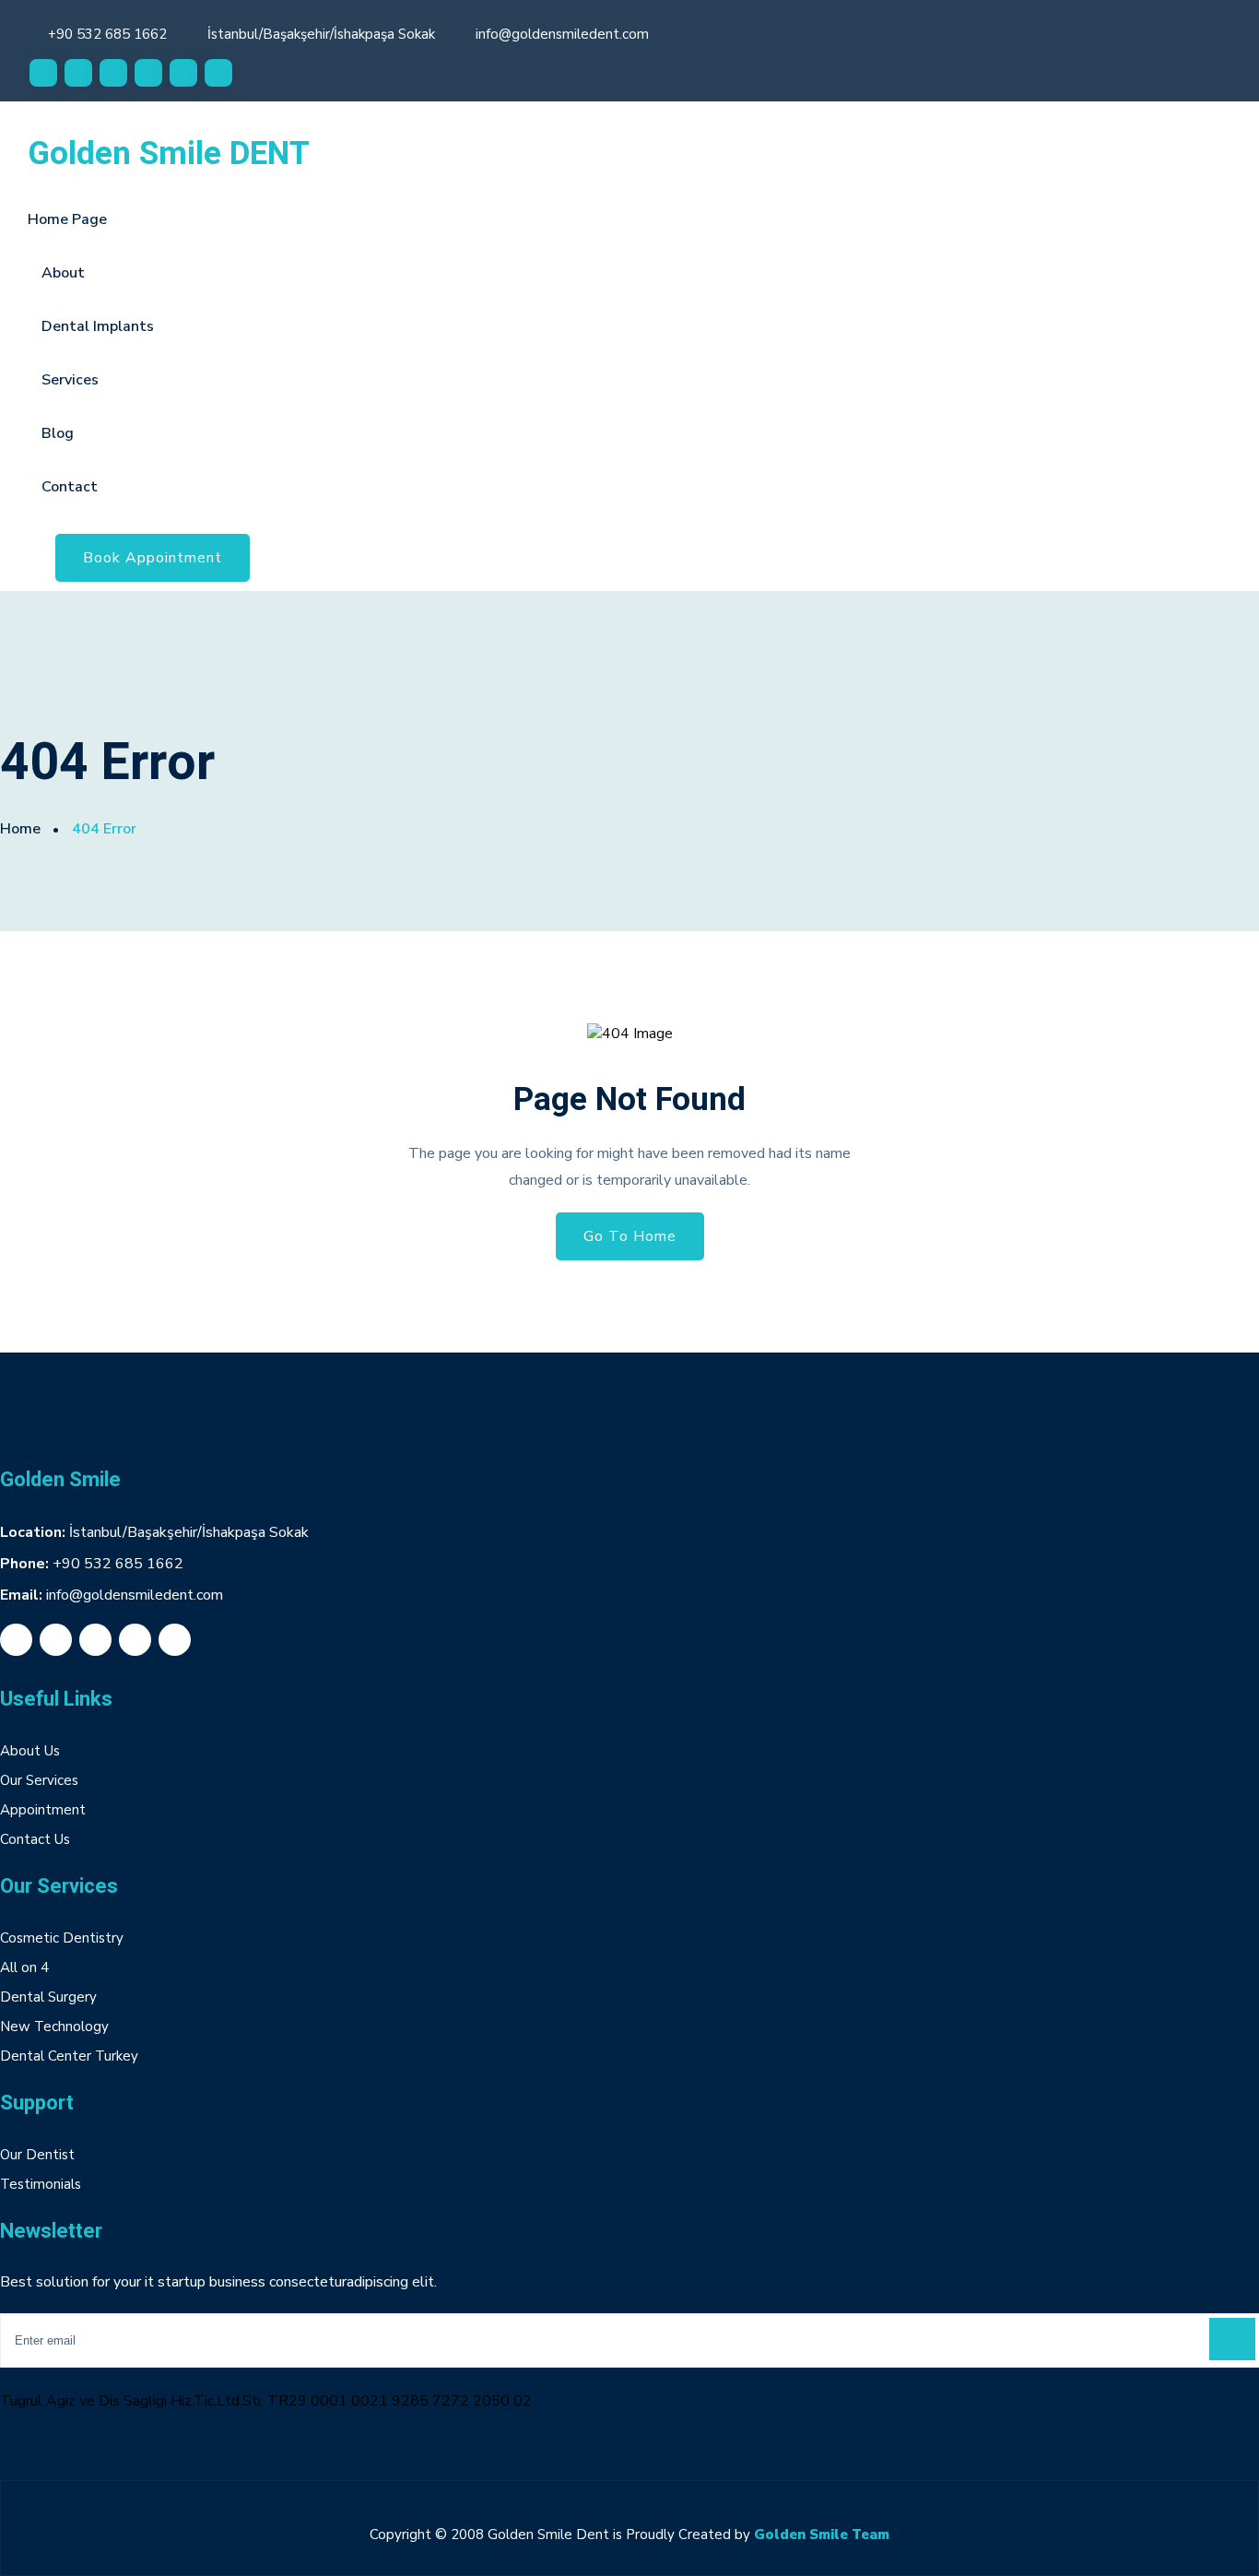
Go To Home (630, 1236)
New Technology (54, 2027)
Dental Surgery (48, 1997)
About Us (30, 1751)
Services (70, 380)
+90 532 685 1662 (107, 34)
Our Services (39, 1780)
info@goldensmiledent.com (562, 34)
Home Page (67, 219)
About (63, 273)
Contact (70, 487)
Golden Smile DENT (169, 154)
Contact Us (35, 1839)
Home (20, 829)
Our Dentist (37, 2155)
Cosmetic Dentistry (62, 1938)
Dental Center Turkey (69, 2056)
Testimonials (41, 2184)
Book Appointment (153, 558)
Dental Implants (98, 326)
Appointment (43, 1810)
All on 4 (24, 1967)
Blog (58, 433)
